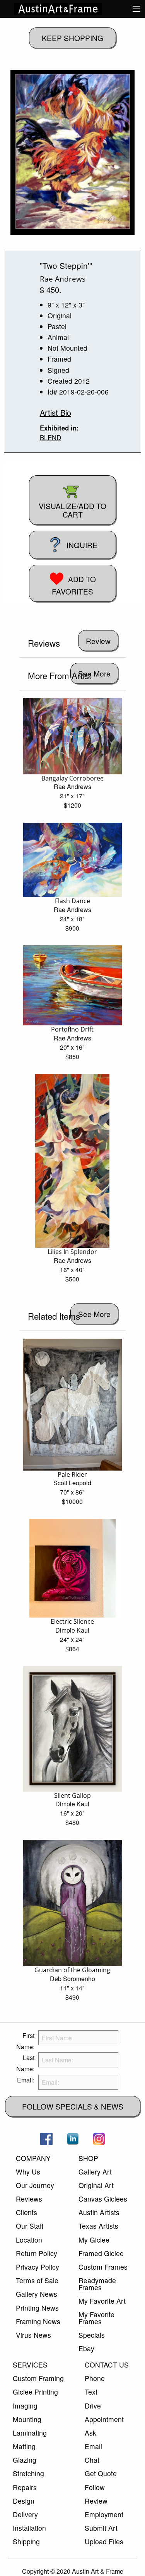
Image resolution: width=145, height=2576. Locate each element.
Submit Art (101, 2528)
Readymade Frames (97, 2284)
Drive (93, 2406)
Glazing (25, 2460)
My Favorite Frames (96, 2318)
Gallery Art (95, 2172)
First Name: (25, 2041)
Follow (95, 2487)
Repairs (25, 2487)
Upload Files (104, 2541)
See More (94, 673)
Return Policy (37, 2253)
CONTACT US (107, 2365)
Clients (26, 2212)
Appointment (104, 2419)
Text (91, 2392)
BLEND (50, 437)
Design (24, 2501)
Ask (90, 2433)
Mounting (27, 2419)
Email (93, 2446)
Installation (29, 2528)
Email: (26, 2080)
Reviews (29, 2199)
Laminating (30, 2433)
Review (96, 2501)
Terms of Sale (37, 2280)
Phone (95, 2378)
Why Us (28, 2172)
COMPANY (33, 2158)
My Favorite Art (102, 2301)
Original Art (96, 2185)
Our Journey (35, 2185)
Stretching (28, 2473)
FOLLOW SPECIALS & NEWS (73, 2106)
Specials (92, 2335)
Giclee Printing (35, 2392)
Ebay (86, 2348)
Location (29, 2240)
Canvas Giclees (103, 2199)
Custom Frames (103, 2267)
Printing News (37, 2308)
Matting (24, 2446)
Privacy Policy (38, 2267)
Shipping (26, 2541)
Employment (104, 2514)
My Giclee (94, 2240)
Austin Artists (99, 2212)
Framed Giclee (101, 2253)
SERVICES (30, 2365)
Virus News (33, 2335)
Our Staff (30, 2226)
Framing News (38, 2321)
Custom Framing (38, 2378)
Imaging (25, 2406)
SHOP (88, 2158)
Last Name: (25, 2063)
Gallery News (37, 2294)
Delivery (25, 2514)
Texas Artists (98, 2226)
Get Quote (101, 2473)
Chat (92, 2460)
